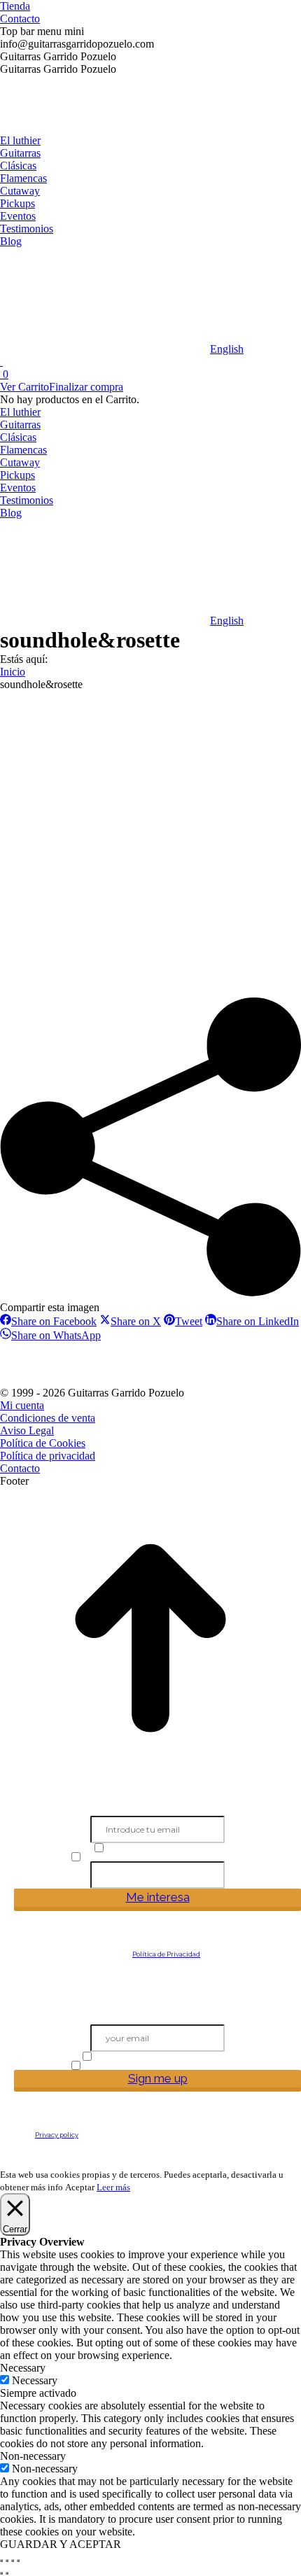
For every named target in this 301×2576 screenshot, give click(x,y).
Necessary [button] (23, 2368)
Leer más (113, 2187)
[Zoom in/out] (18, 2561)
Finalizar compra (86, 387)
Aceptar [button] (80, 2187)
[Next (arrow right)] (7, 2573)
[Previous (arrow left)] (1, 2573)
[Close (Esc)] (1, 2561)
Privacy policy (57, 2135)
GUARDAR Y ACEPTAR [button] (61, 2544)
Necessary (35, 2380)
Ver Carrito (24, 387)
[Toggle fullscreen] (13, 2561)
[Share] (7, 2561)
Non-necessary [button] (33, 2456)
